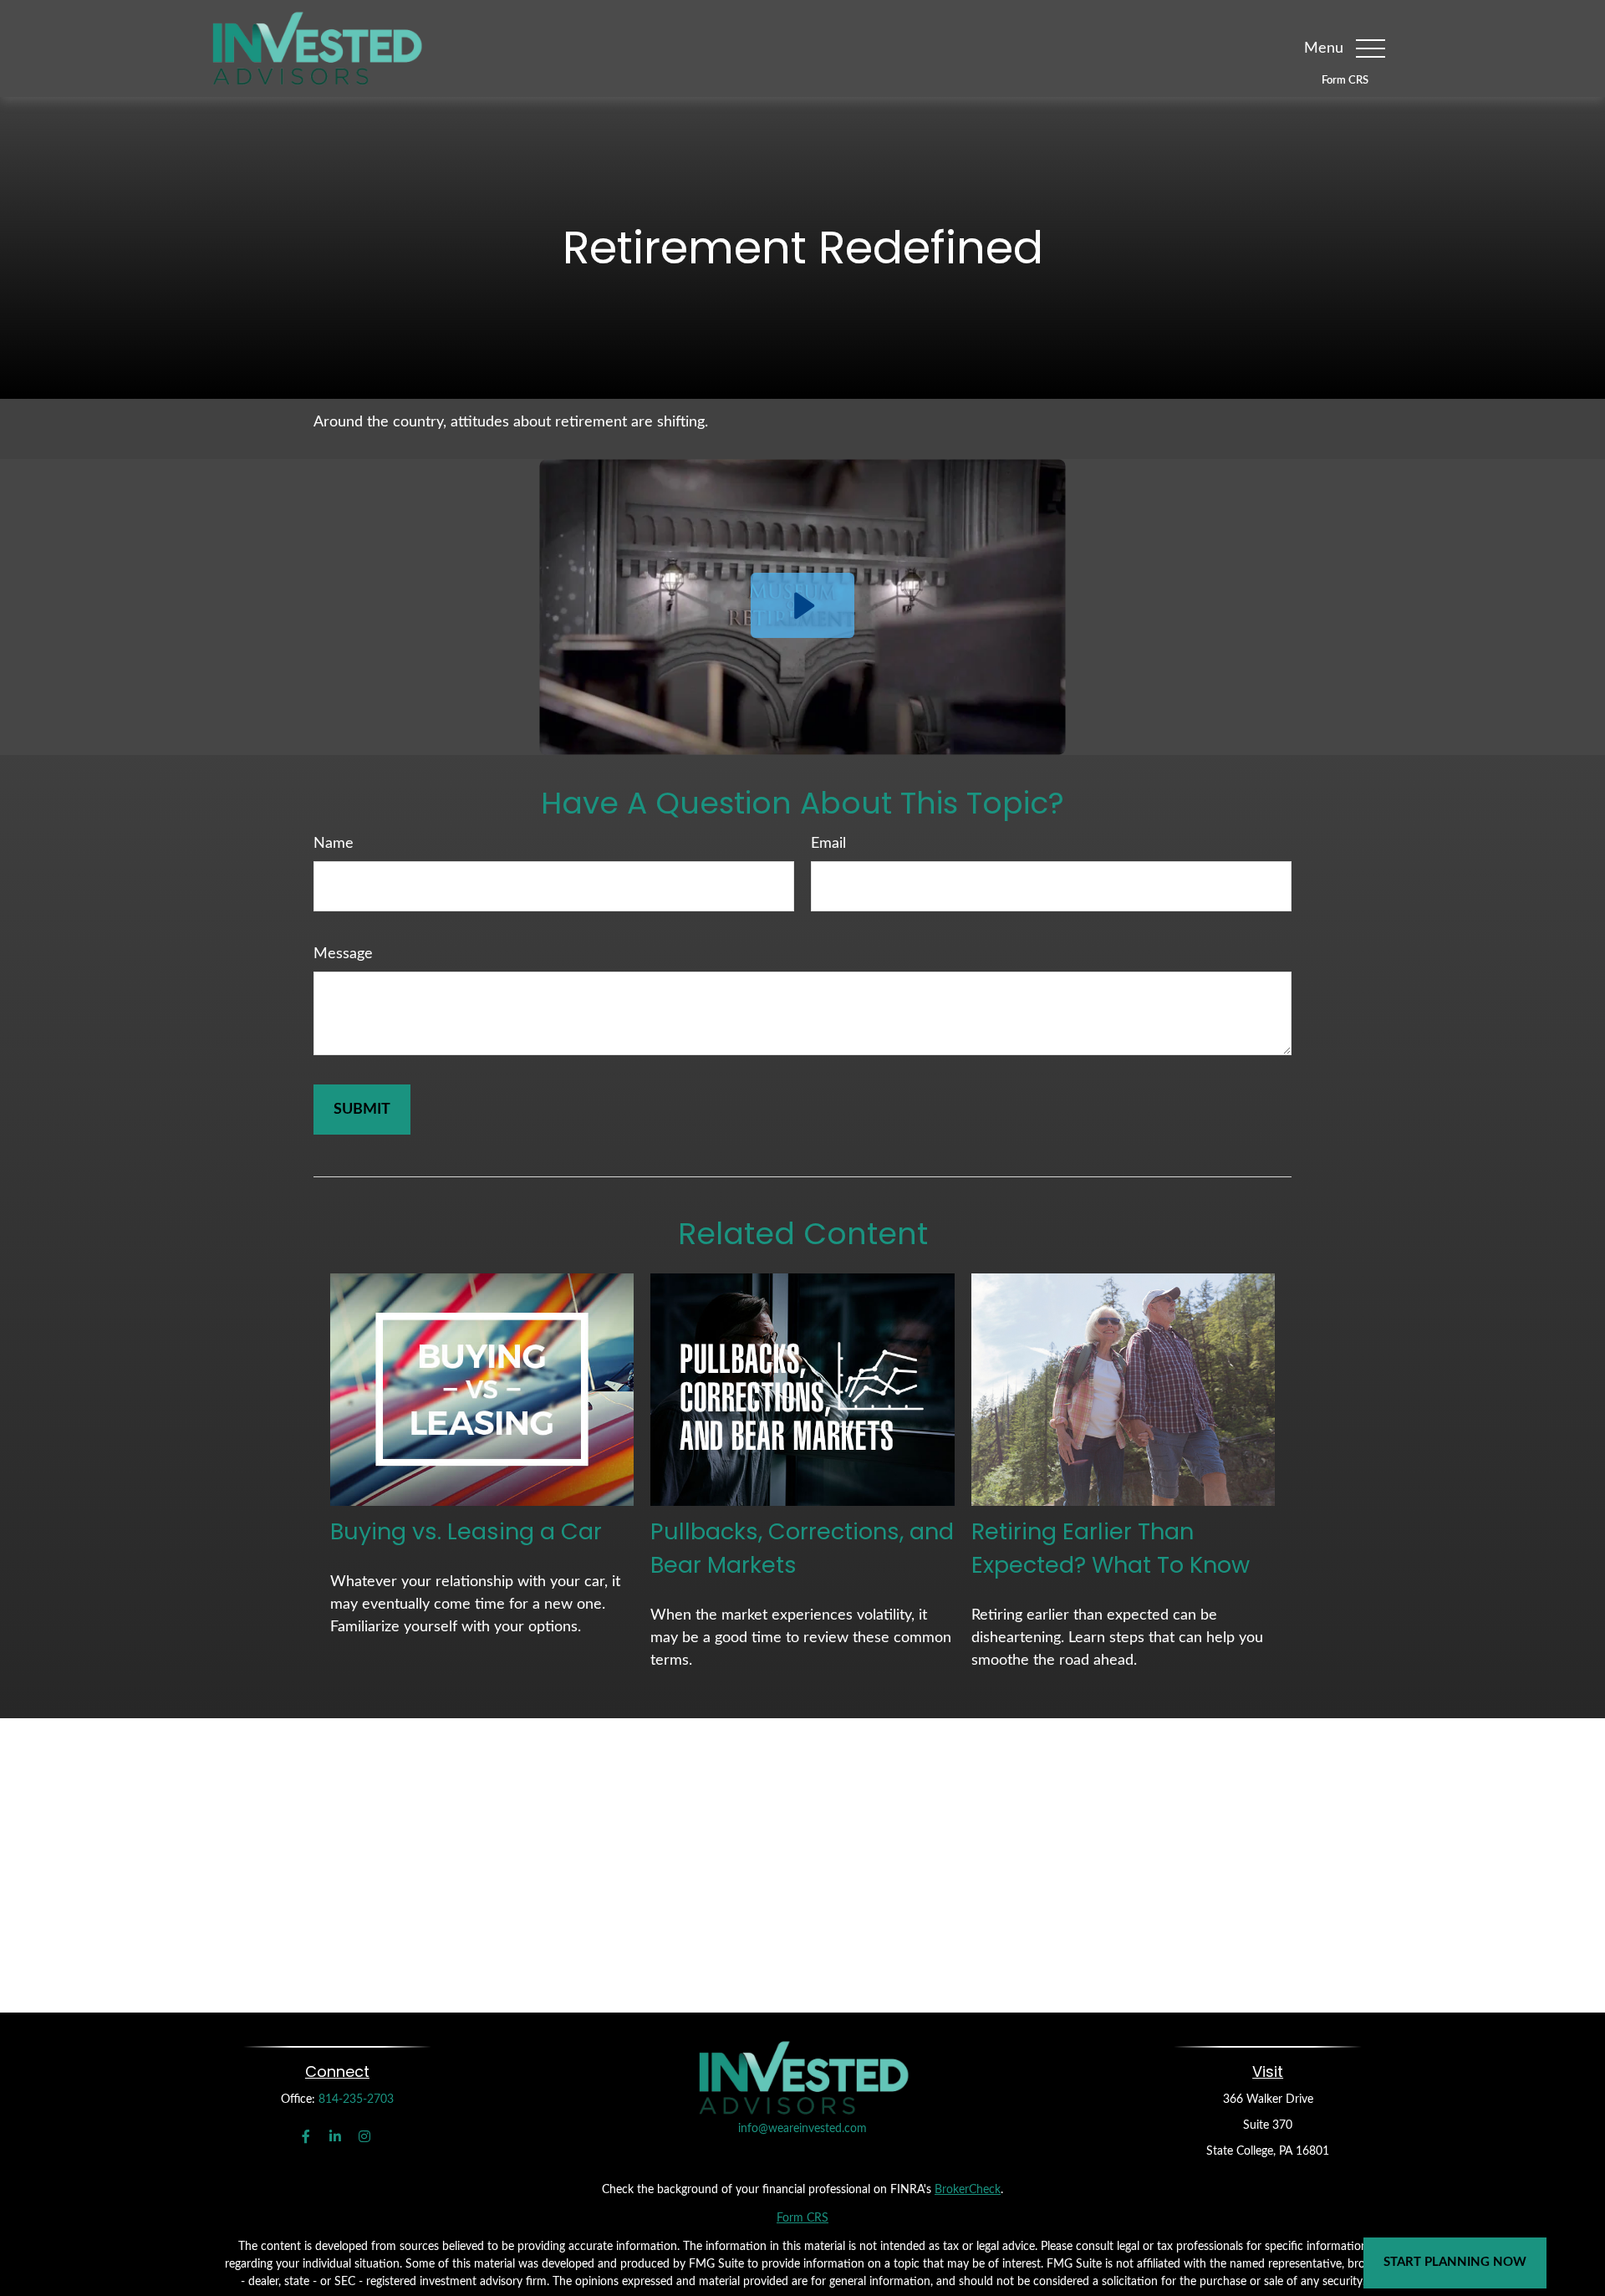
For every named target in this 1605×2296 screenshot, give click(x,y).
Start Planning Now (1455, 2262)
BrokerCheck (968, 2190)
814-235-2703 (356, 2100)
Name (334, 844)
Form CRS (1345, 80)
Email (828, 844)
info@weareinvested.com (802, 2129)
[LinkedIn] (336, 2137)
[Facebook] (306, 2137)
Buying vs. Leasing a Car (466, 1531)
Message (343, 954)
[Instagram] (365, 2137)
